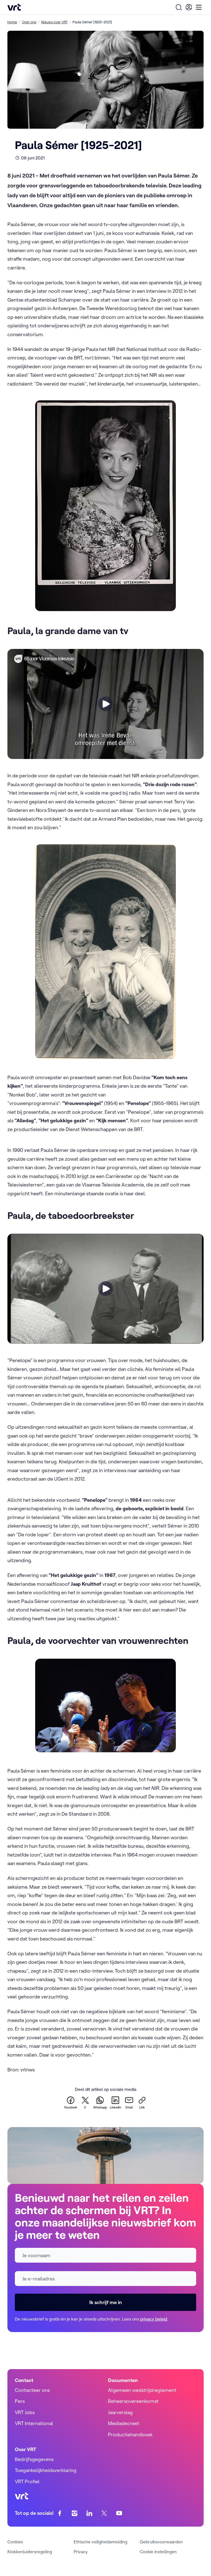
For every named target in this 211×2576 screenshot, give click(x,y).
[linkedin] (89, 2513)
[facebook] (60, 2513)
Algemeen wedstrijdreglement (142, 2390)
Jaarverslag (120, 2412)
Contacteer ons (32, 2390)
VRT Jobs (25, 2412)
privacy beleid (154, 2319)
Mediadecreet (124, 2423)
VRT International (34, 2423)
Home (12, 22)
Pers (20, 2401)
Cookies (15, 2542)
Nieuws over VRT (54, 22)
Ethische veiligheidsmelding (100, 2542)
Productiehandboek (130, 2435)
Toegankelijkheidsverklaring (46, 2470)
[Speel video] (105, 704)
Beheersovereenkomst (133, 2401)
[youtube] (119, 2513)
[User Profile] (189, 7)
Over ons (29, 22)
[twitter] (104, 2513)
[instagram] (75, 2513)
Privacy (81, 2552)
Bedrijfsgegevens (34, 2459)
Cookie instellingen (158, 2552)
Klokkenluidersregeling (30, 2552)
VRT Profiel (27, 2481)
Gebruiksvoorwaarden (161, 2542)
